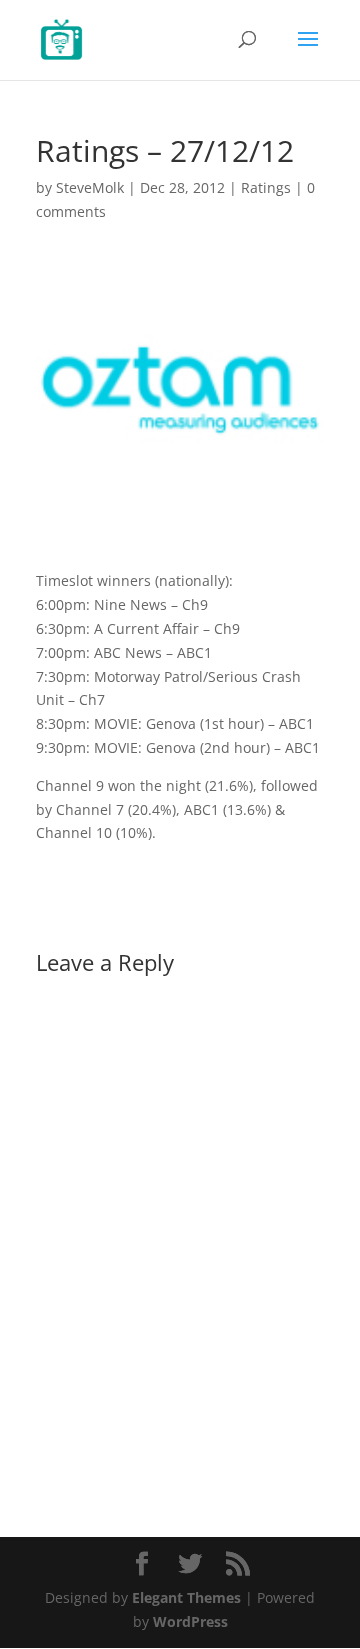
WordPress (190, 1621)
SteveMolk (90, 187)
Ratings (266, 187)
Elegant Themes (186, 1597)
